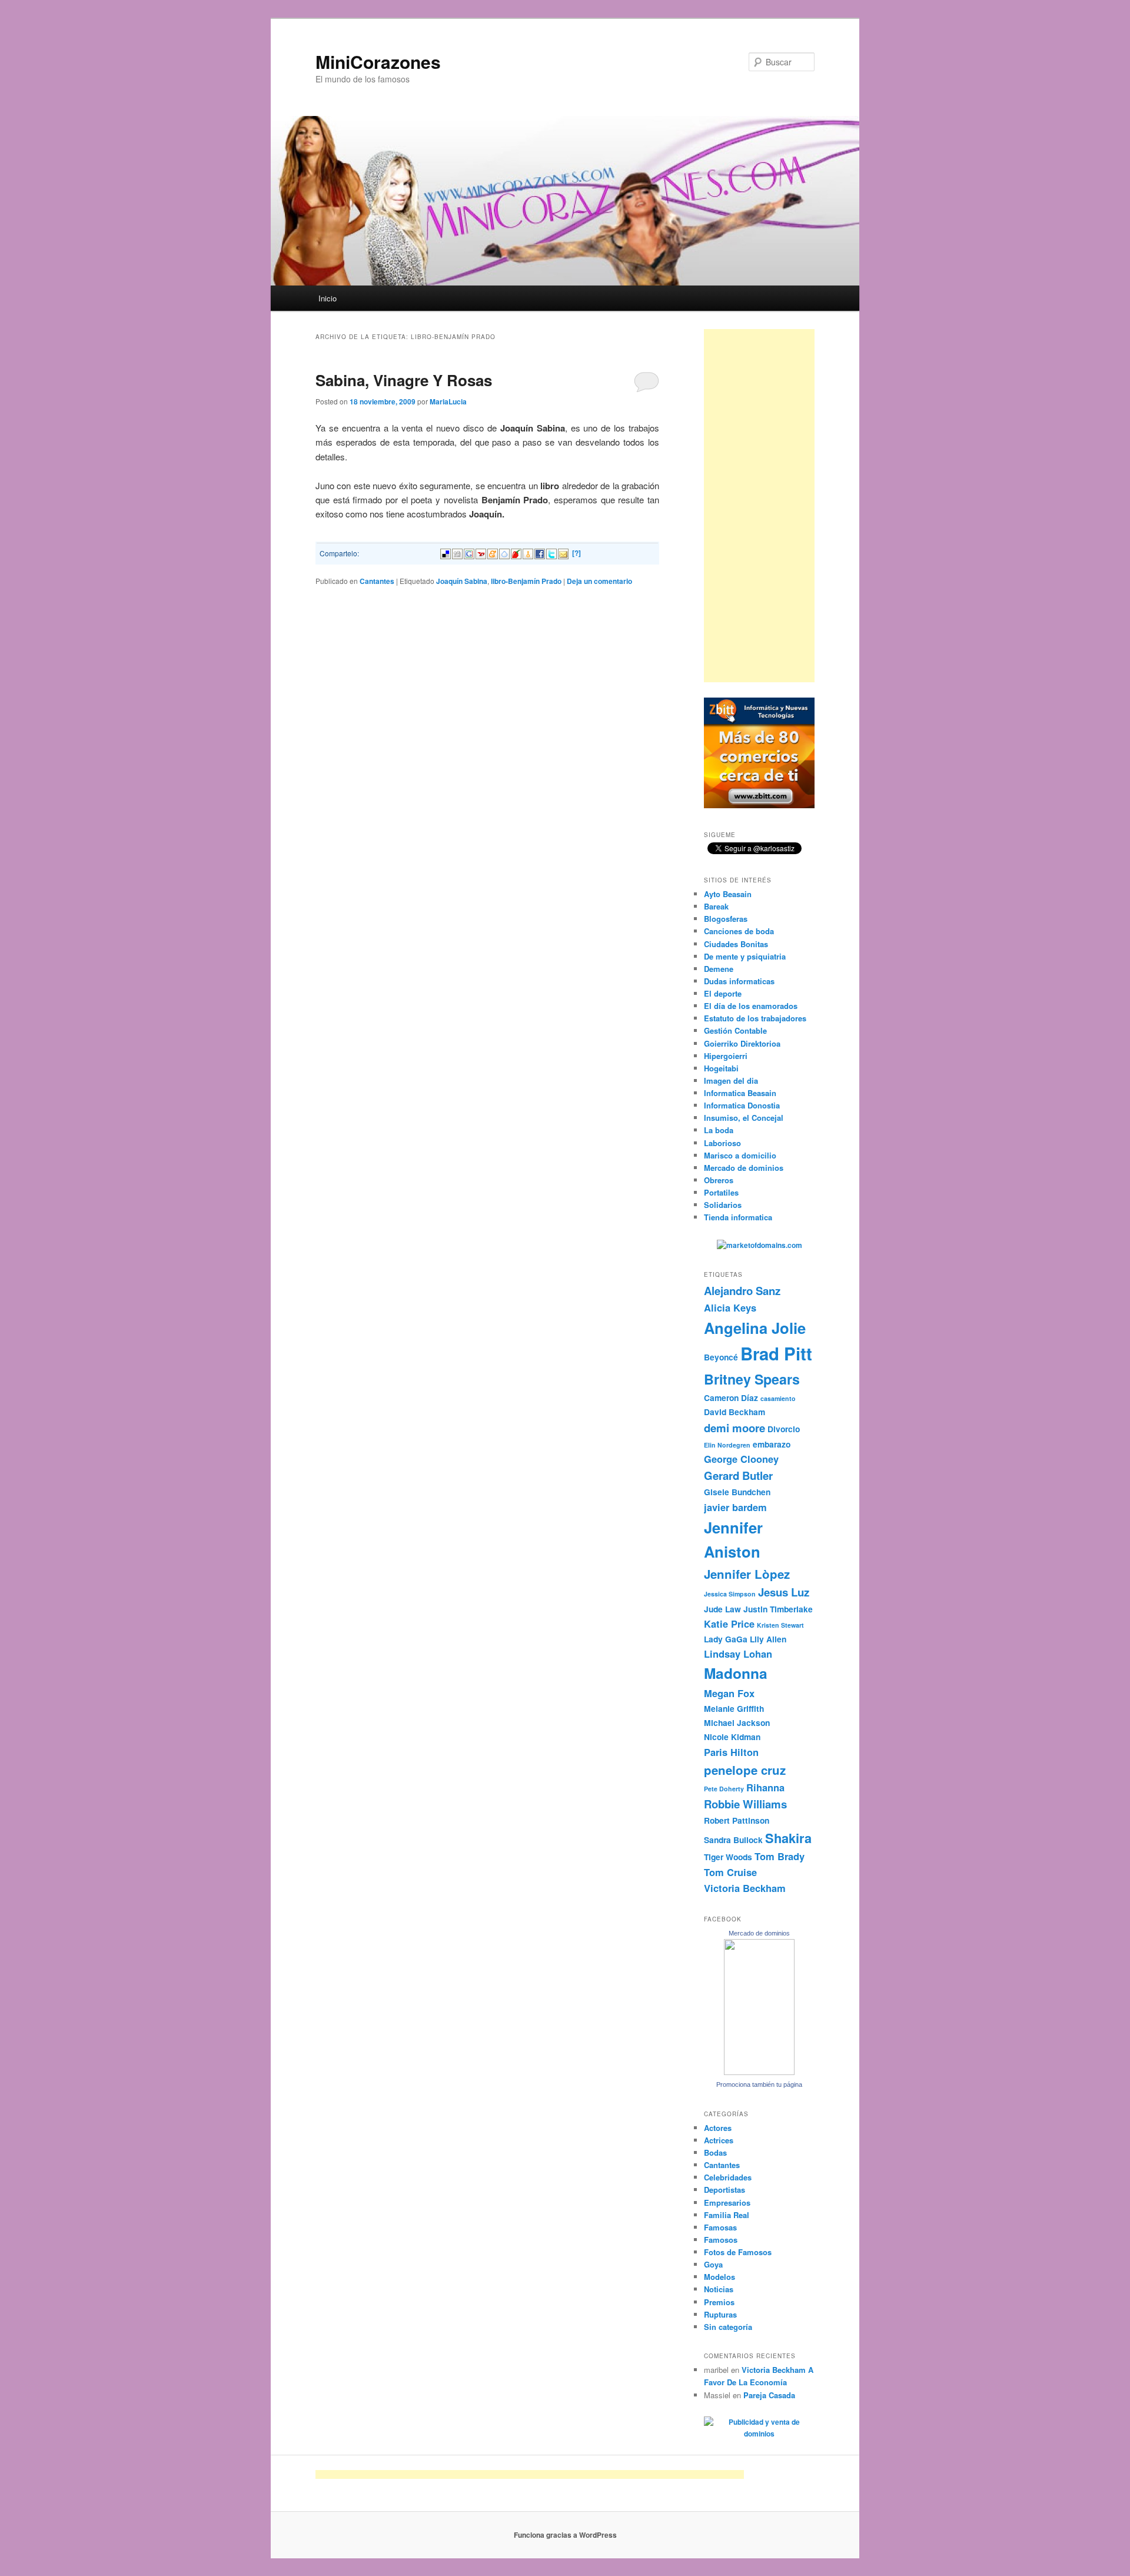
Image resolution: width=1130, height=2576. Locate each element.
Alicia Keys (730, 1307)
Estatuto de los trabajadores (755, 1018)
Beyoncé (721, 1357)
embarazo (772, 1444)
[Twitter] (551, 552)
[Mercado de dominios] (759, 2072)
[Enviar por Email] (563, 552)
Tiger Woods (728, 1857)
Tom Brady (780, 1856)
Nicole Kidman (732, 1737)
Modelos (719, 2277)
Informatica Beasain (740, 1093)
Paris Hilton (731, 1752)
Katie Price (729, 1624)
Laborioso (722, 1143)
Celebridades (728, 2177)
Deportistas (724, 2190)
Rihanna (765, 1787)
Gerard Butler (738, 1475)
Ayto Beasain (728, 894)
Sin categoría (728, 2327)
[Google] (469, 552)
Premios (719, 2302)
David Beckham (734, 1412)
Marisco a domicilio (740, 1155)
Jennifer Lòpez (747, 1574)
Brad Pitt (776, 1353)
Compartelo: (339, 553)
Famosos (721, 2240)
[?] (576, 553)
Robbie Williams (745, 1804)
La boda (719, 1130)
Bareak (716, 906)
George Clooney (741, 1459)
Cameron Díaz (731, 1397)
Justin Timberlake (778, 1609)
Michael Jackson (737, 1722)
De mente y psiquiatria (745, 956)
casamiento (778, 1398)
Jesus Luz (784, 1592)
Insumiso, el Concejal (744, 1118)
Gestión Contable (735, 1030)
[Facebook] (540, 552)
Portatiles (721, 1192)
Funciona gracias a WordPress (565, 2535)
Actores (718, 2128)
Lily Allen (768, 1639)
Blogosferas (726, 919)
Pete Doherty (724, 1789)
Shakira (788, 1838)
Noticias (719, 2289)
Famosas (720, 2227)
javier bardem (735, 1507)
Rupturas (720, 2314)
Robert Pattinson (737, 1820)
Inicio (328, 298)
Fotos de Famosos (738, 2252)
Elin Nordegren (727, 1445)
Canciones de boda (739, 931)
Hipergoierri (726, 1056)
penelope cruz (745, 1770)
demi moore (734, 1428)
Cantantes (377, 581)
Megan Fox (729, 1693)
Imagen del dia (731, 1080)
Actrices (719, 2140)
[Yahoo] (481, 552)
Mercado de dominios (744, 1168)
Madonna (736, 1673)
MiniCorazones (378, 62)
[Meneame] (493, 552)
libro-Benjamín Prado (526, 581)
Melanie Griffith (734, 1708)
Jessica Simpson (730, 1594)
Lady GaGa (726, 1639)
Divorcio (784, 1429)
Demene (719, 969)
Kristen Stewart (780, 1625)
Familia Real (727, 2215)
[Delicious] (446, 552)
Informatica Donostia (742, 1105)
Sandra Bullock (733, 1840)
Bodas (715, 2152)
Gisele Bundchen (737, 1492)
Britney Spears (752, 1379)
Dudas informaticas (739, 981)
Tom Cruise (730, 1872)
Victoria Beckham (745, 1888)
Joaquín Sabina (462, 581)
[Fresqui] (504, 552)
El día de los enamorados (751, 1006)
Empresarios (727, 2202)
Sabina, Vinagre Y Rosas (404, 380)
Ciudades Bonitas (736, 944)
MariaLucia (448, 401)
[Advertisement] (759, 506)
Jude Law (722, 1609)
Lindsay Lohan (738, 1654)
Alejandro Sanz (742, 1291)
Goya (713, 2264)
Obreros (719, 1180)
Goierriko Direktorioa (742, 1043)
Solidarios (723, 1205)
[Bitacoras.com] (528, 552)
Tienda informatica (738, 1217)
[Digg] (457, 552)
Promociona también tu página (759, 2084)
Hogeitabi (721, 1068)
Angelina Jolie (755, 1328)
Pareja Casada (769, 2395)
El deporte (723, 993)
